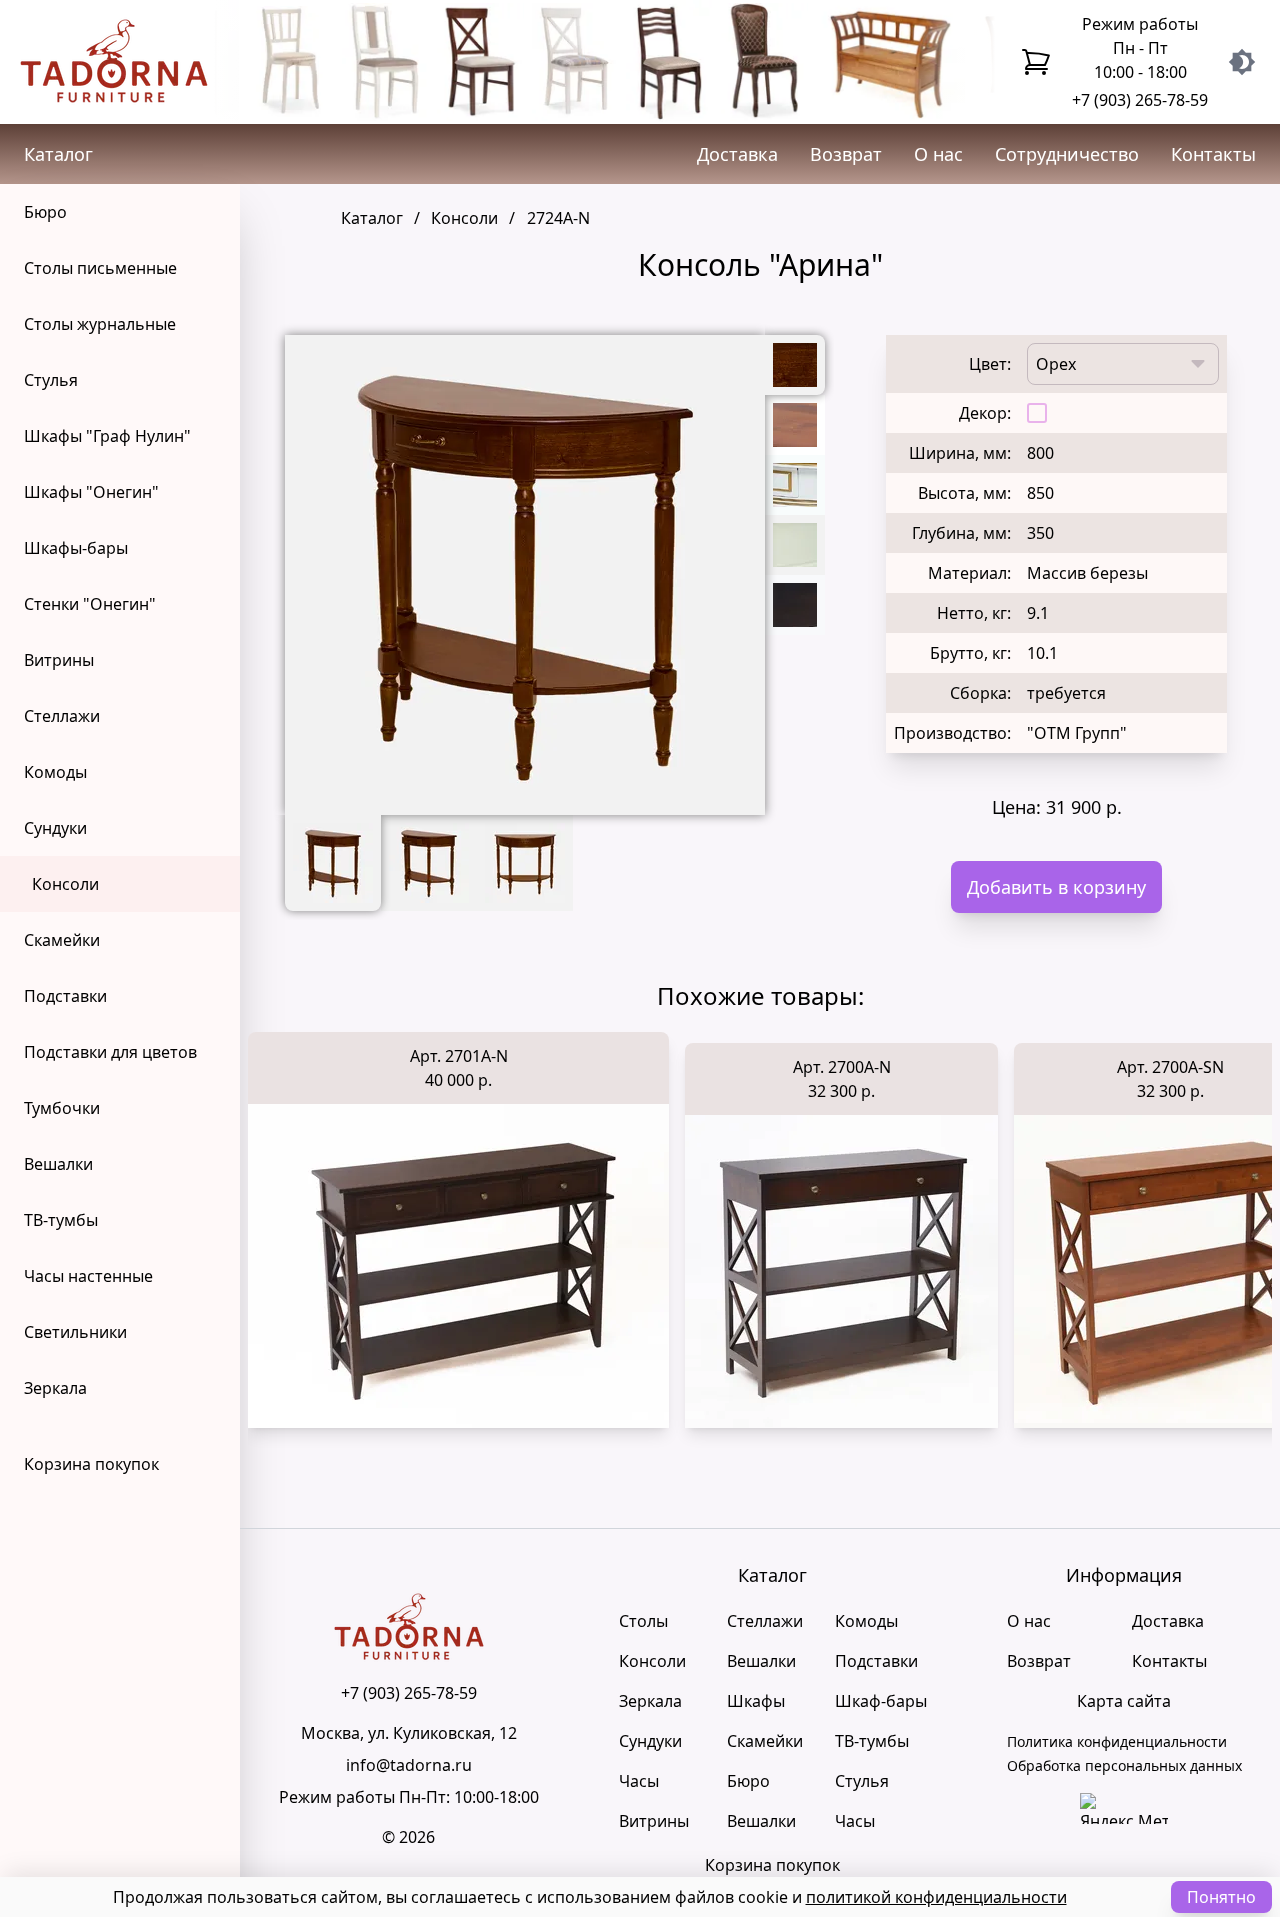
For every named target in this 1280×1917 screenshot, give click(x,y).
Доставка (737, 154)
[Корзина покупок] (1036, 62)
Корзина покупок (91, 1464)
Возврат (846, 154)
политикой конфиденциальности (936, 1897)
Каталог (58, 154)
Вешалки (58, 1164)
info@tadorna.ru (409, 1765)
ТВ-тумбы (61, 1220)
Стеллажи (62, 716)
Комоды (55, 772)
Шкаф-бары (881, 1701)
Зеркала (55, 1388)
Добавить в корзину (1056, 887)
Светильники (75, 1332)
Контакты (1213, 154)
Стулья (51, 380)
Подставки (65, 996)
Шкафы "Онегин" (91, 492)
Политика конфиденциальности (1117, 1741)
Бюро (45, 212)
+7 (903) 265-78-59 (1140, 100)
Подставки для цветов (110, 1052)
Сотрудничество (1067, 154)
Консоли (65, 884)
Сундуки (55, 828)
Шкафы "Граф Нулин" (107, 436)
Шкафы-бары (76, 548)
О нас (938, 154)
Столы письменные (100, 268)
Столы (643, 1621)
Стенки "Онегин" (90, 604)
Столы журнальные (100, 324)
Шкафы (756, 1701)
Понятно (1221, 1897)
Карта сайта (1124, 1701)
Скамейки (62, 940)
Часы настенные (88, 1276)
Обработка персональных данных (1124, 1765)
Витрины (59, 660)
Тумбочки (62, 1108)
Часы (639, 1781)
